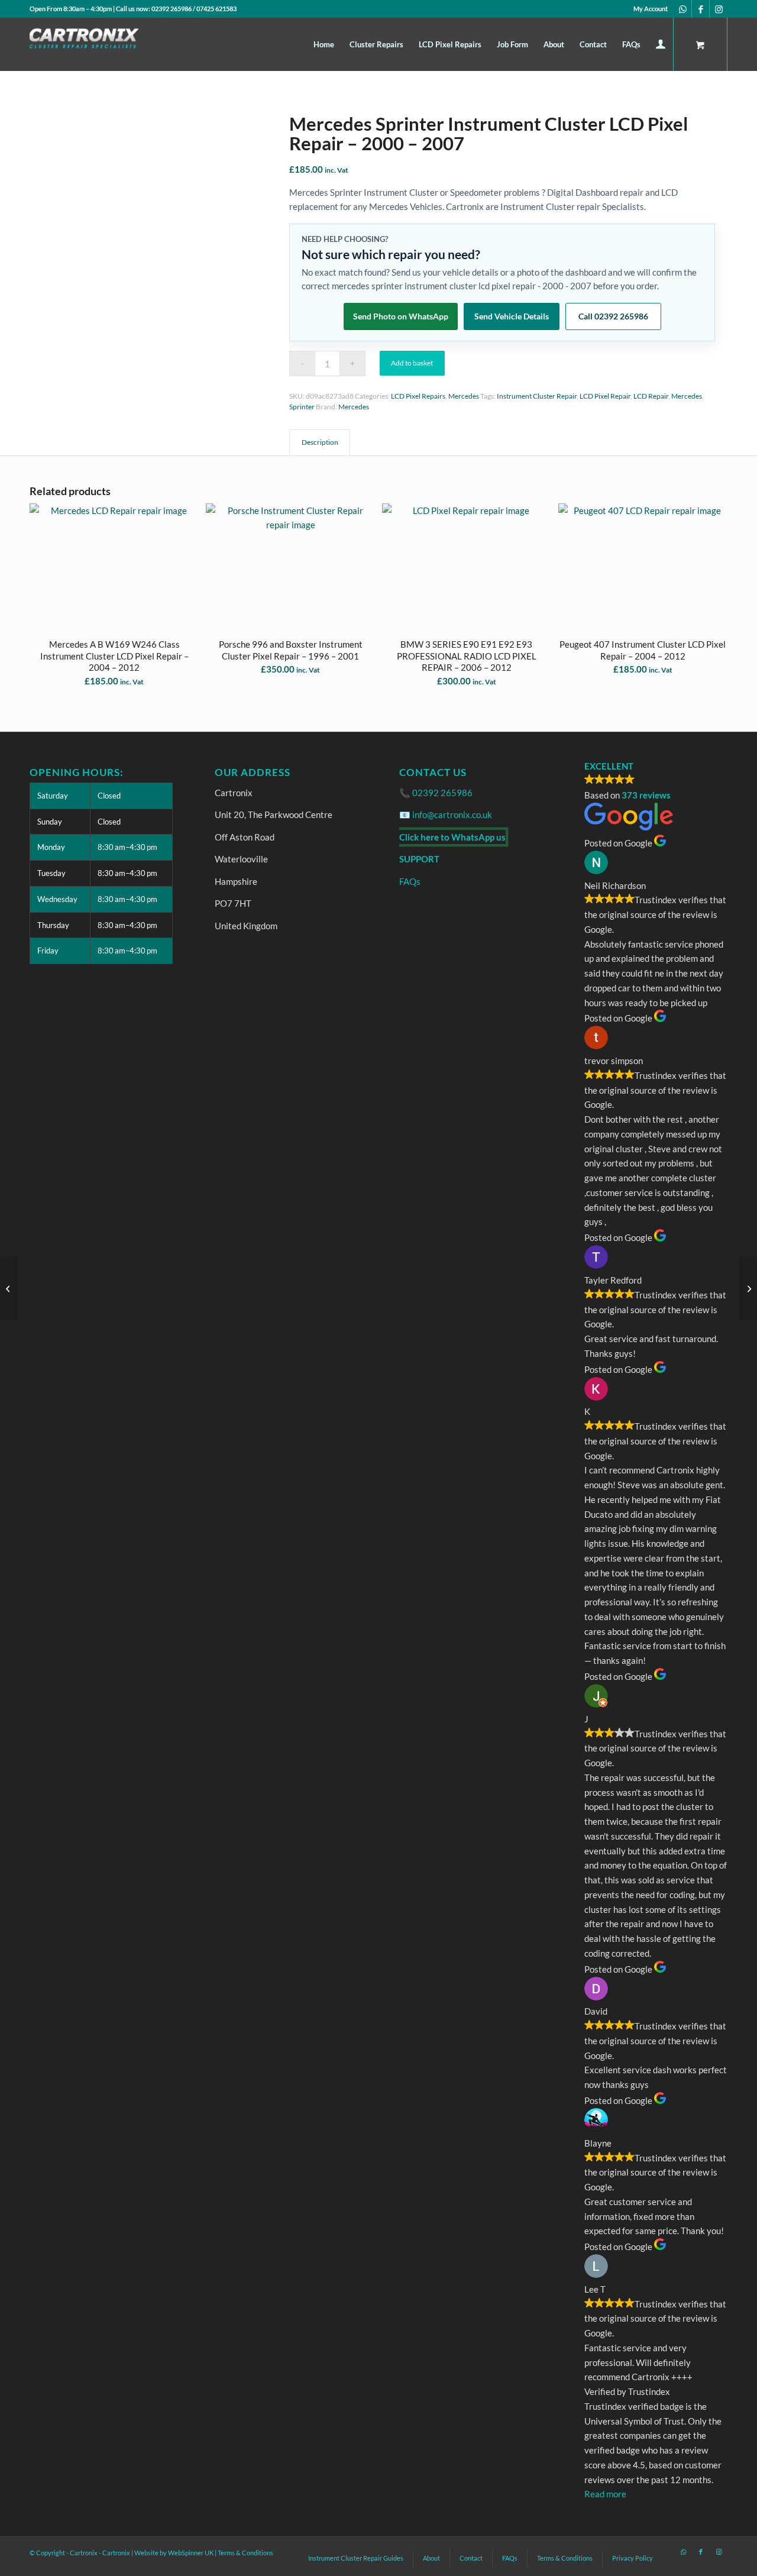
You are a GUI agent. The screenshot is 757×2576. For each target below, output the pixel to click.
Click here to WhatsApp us (452, 837)
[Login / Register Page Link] (661, 46)
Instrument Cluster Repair (537, 396)
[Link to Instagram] (719, 9)
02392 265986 (172, 9)
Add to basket (412, 363)
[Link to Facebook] (701, 9)
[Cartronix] (107, 44)
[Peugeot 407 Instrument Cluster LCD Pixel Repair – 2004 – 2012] (9, 1288)
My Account (651, 9)
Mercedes (464, 396)
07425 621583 (216, 9)
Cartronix (116, 2553)
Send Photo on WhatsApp (401, 316)
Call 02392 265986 (613, 316)
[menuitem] (648, 9)
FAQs (410, 881)
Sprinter (302, 407)
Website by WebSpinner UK (174, 2553)
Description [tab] (320, 442)
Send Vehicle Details (512, 316)
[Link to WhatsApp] (683, 9)
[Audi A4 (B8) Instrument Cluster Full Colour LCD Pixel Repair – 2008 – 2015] (748, 1288)
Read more (605, 2494)
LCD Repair (651, 396)
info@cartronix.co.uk (452, 815)
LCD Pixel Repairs (418, 396)
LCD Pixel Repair (605, 396)
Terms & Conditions (245, 2553)
